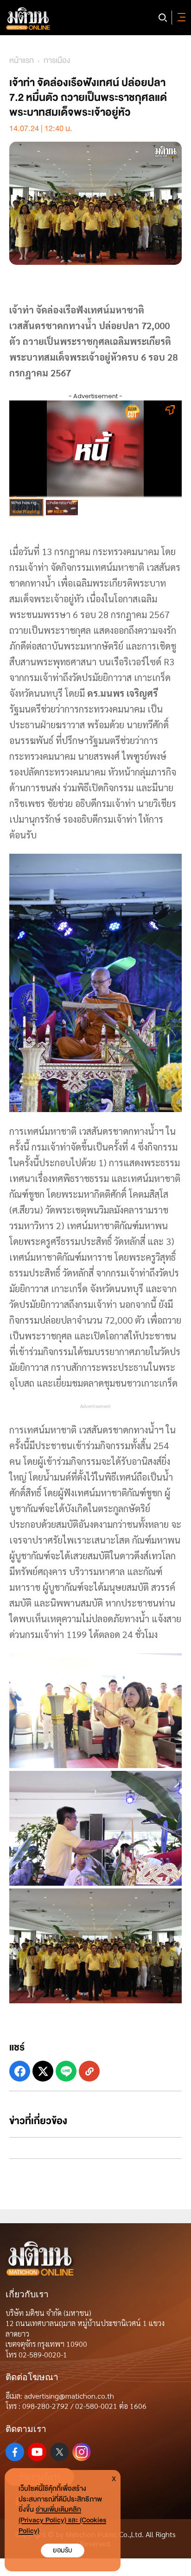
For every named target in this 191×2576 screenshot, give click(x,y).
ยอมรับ (63, 2550)
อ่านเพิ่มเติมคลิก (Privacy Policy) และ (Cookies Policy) (62, 2520)
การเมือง (57, 60)
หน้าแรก (22, 60)
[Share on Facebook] (20, 2071)
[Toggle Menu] (180, 18)
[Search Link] (163, 18)
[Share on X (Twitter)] (43, 2071)
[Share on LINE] (66, 2071)
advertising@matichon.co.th (69, 2396)
